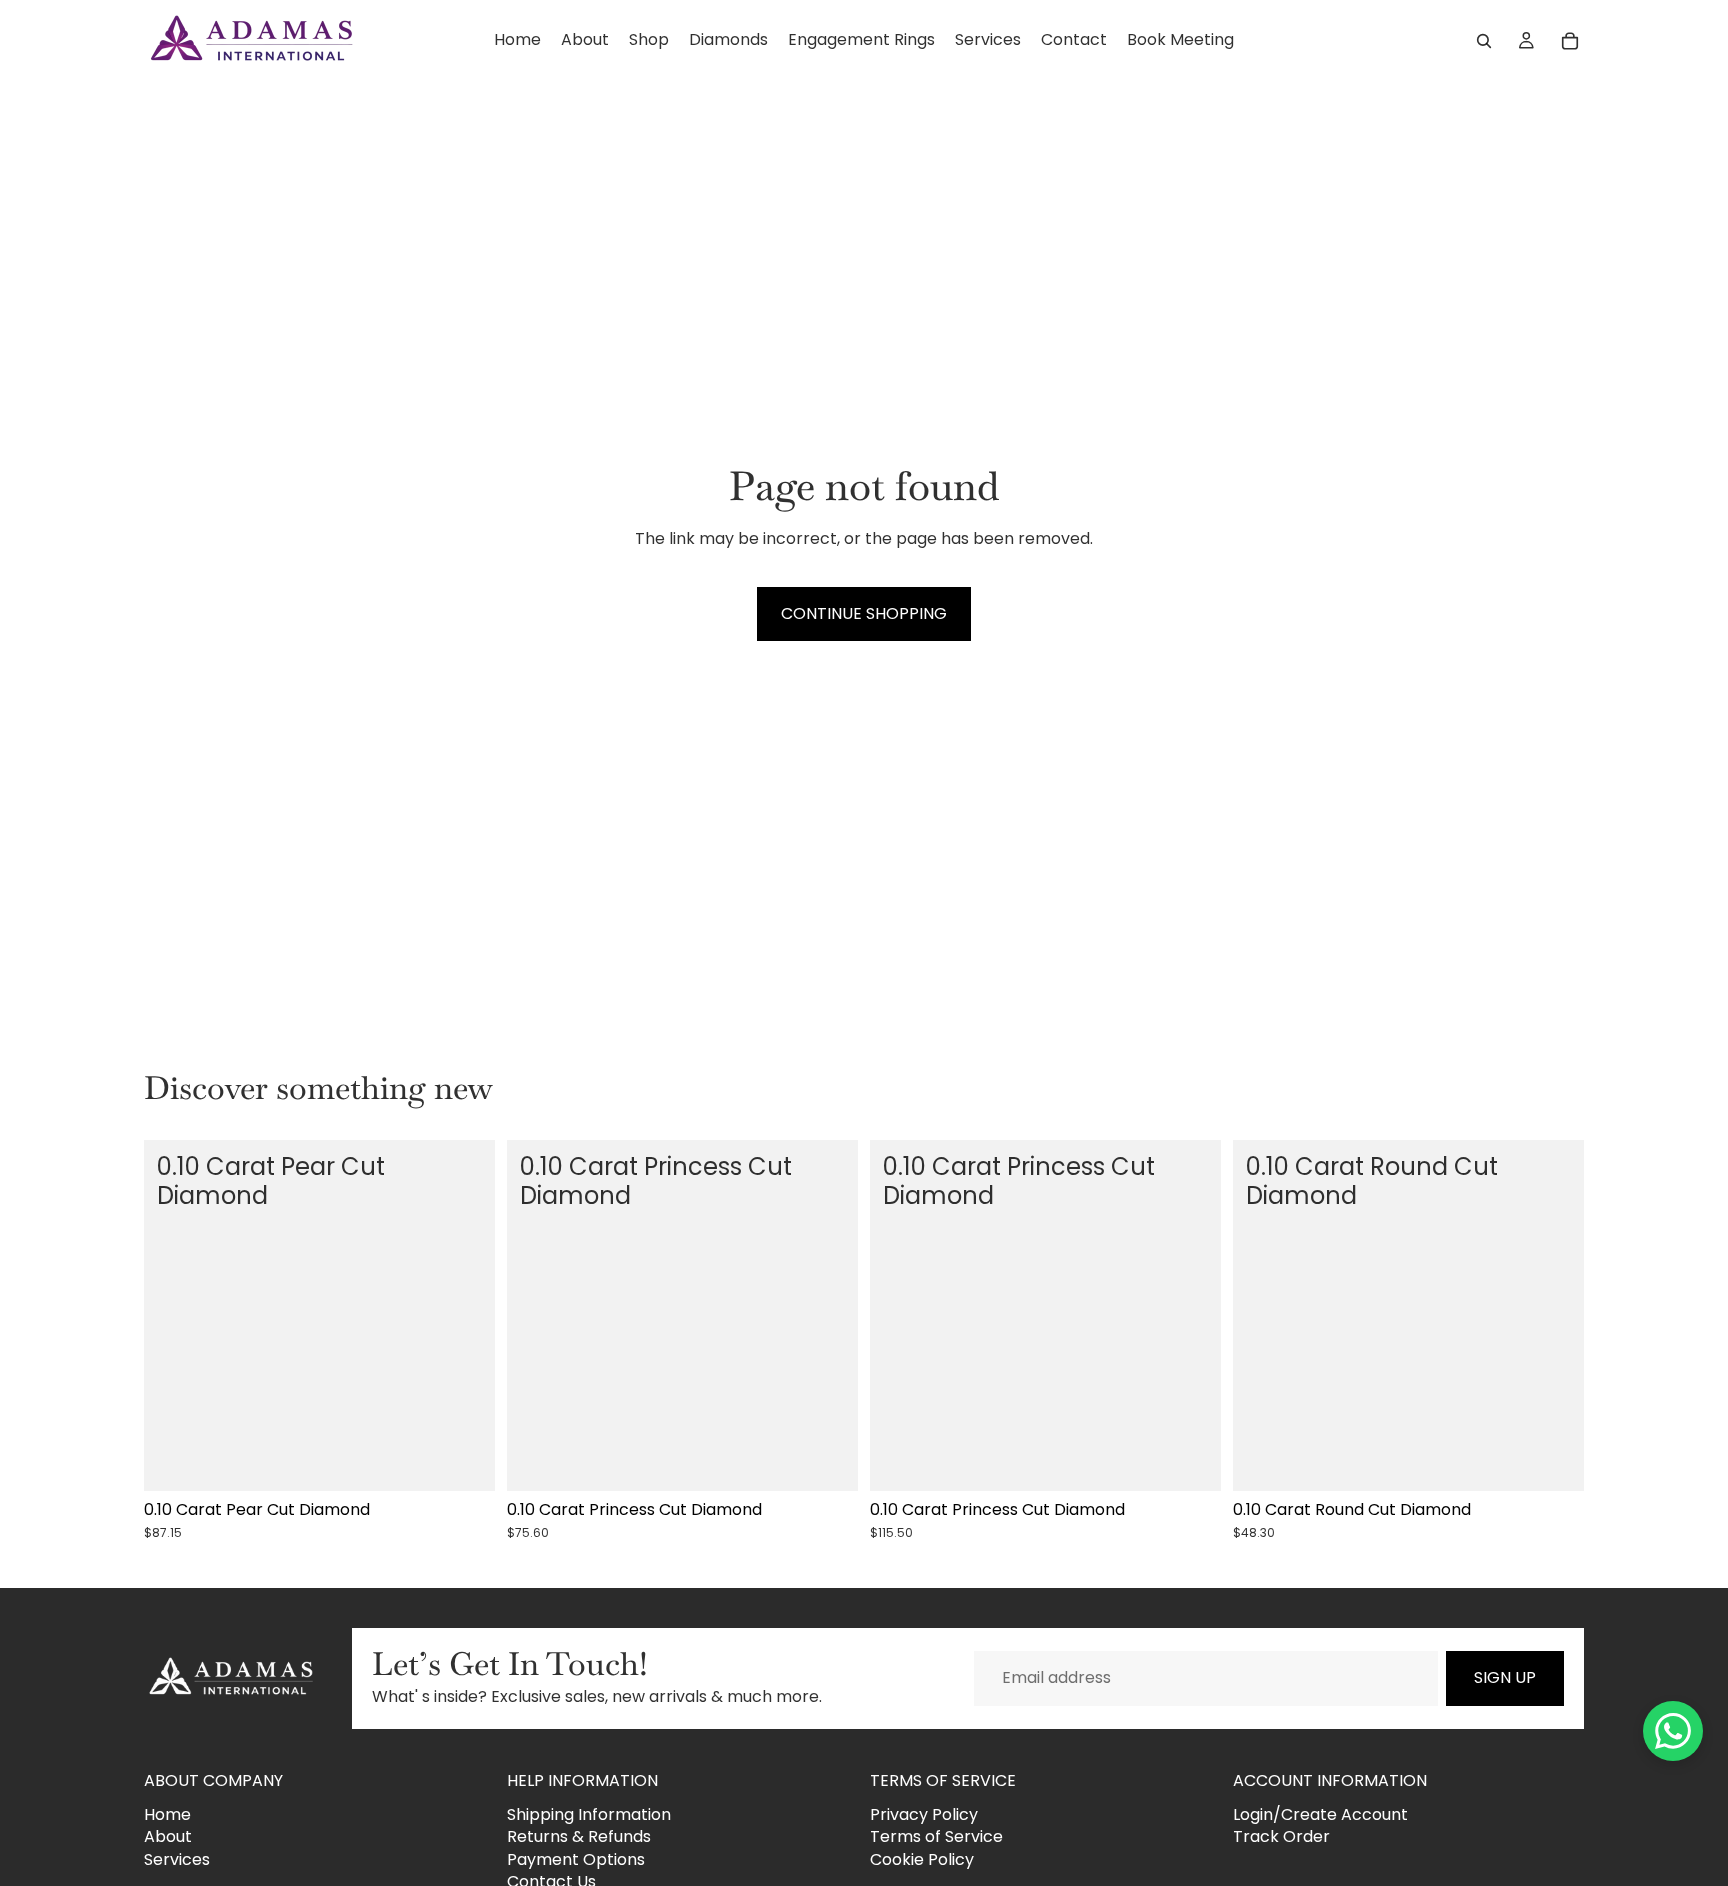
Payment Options (576, 1858)
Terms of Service (936, 1836)
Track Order (1281, 1836)
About (168, 1836)
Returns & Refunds (579, 1836)
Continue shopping (864, 613)
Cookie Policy (922, 1858)
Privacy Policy (924, 1813)
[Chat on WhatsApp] (1673, 1731)
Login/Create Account (1320, 1813)
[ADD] (464, 1461)
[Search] (1484, 41)
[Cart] (1570, 41)
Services (177, 1858)
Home (167, 1813)
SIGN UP (1505, 1677)
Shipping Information (589, 1813)
